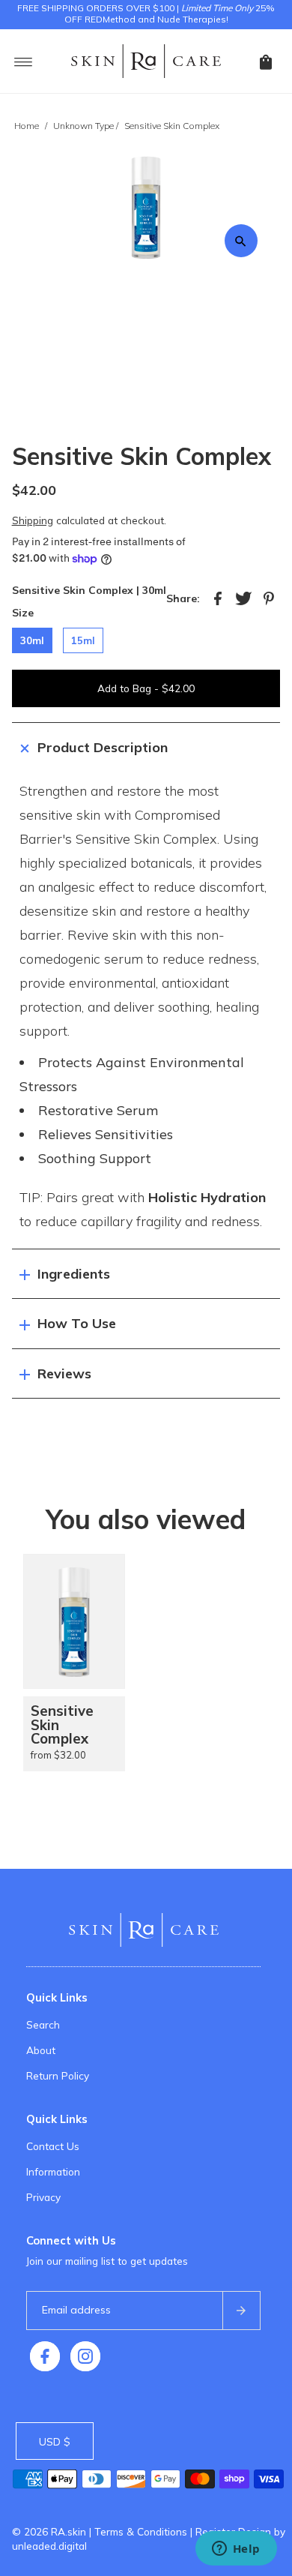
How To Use (77, 1323)
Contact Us (53, 2146)
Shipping (33, 520)
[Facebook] (45, 2356)
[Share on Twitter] (243, 598)
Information (53, 2171)
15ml (83, 640)
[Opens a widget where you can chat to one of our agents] (236, 2550)
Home (27, 126)
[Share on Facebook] (218, 598)
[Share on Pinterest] (269, 598)
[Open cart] (266, 61)
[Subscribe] (241, 2311)
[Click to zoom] (241, 241)
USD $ (55, 2441)
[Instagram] (85, 2356)
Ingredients (74, 1274)
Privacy (43, 2197)
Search (43, 2024)
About (41, 2050)
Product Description (103, 747)
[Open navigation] (24, 61)
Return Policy (58, 2075)
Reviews (64, 1373)
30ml (32, 640)
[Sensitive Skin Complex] (74, 1621)
